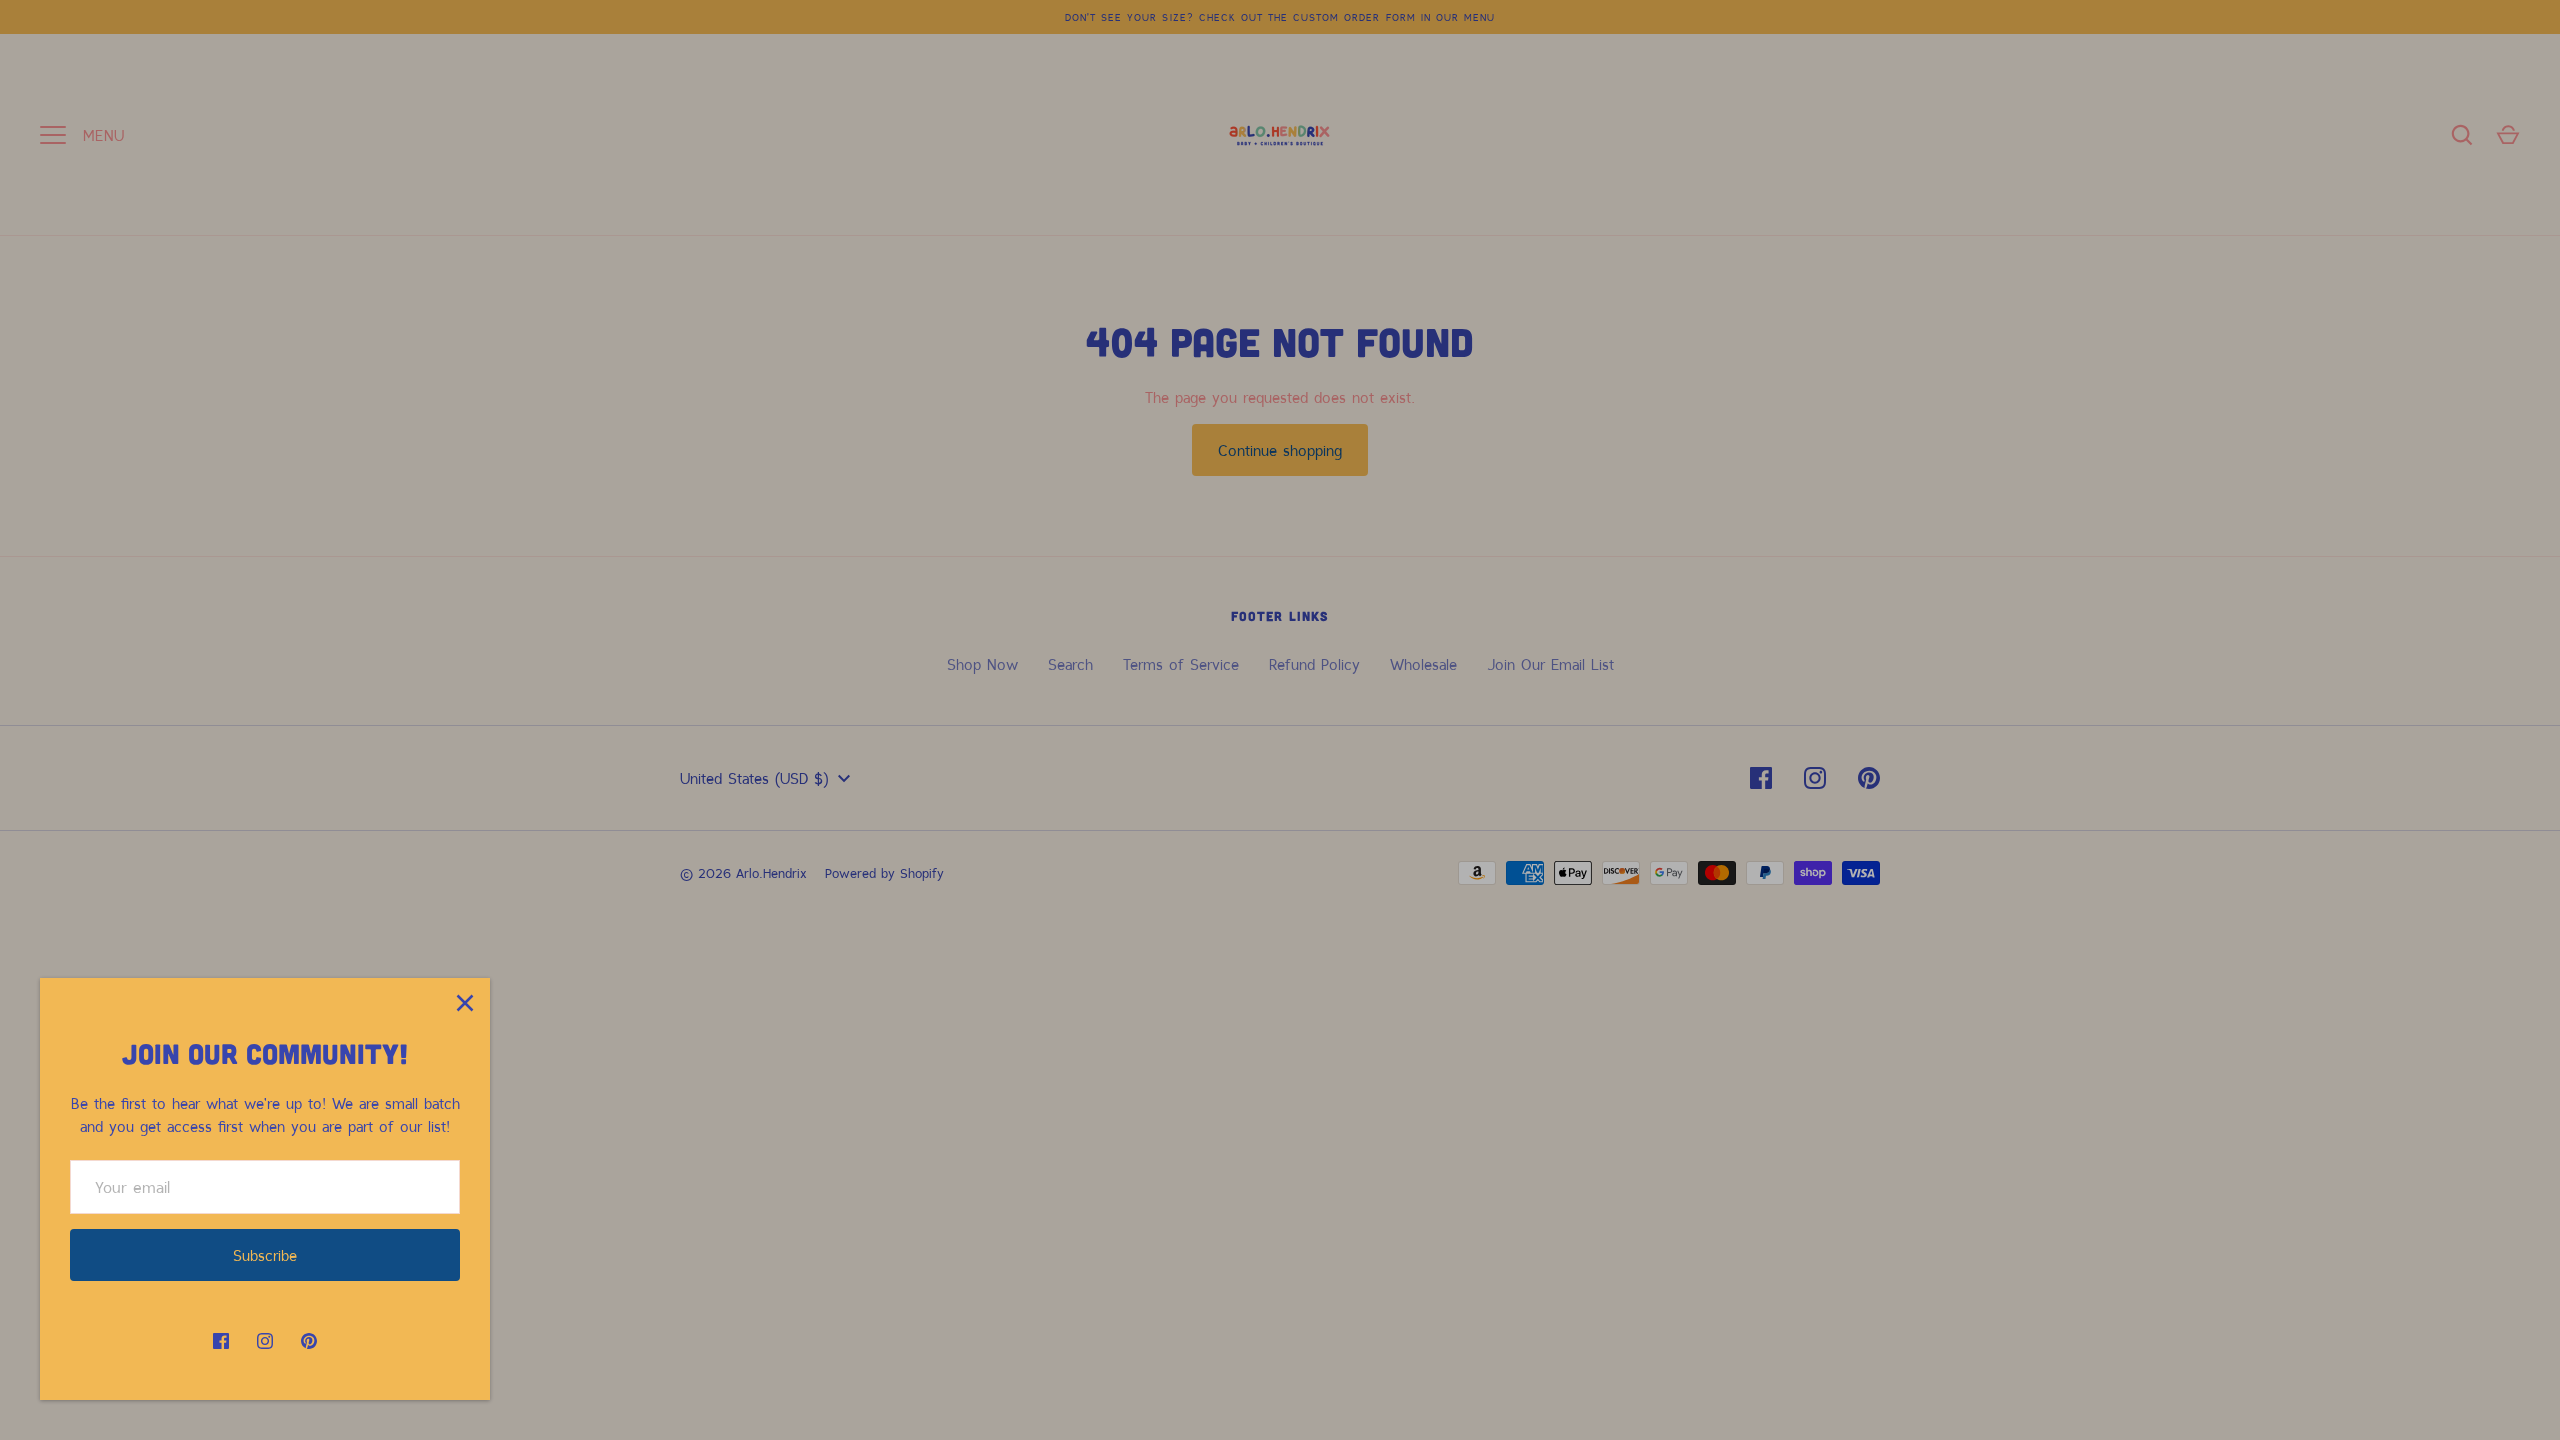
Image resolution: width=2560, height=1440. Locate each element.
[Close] (465, 1003)
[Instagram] (265, 1341)
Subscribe (265, 1255)
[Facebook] (221, 1341)
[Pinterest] (309, 1341)
